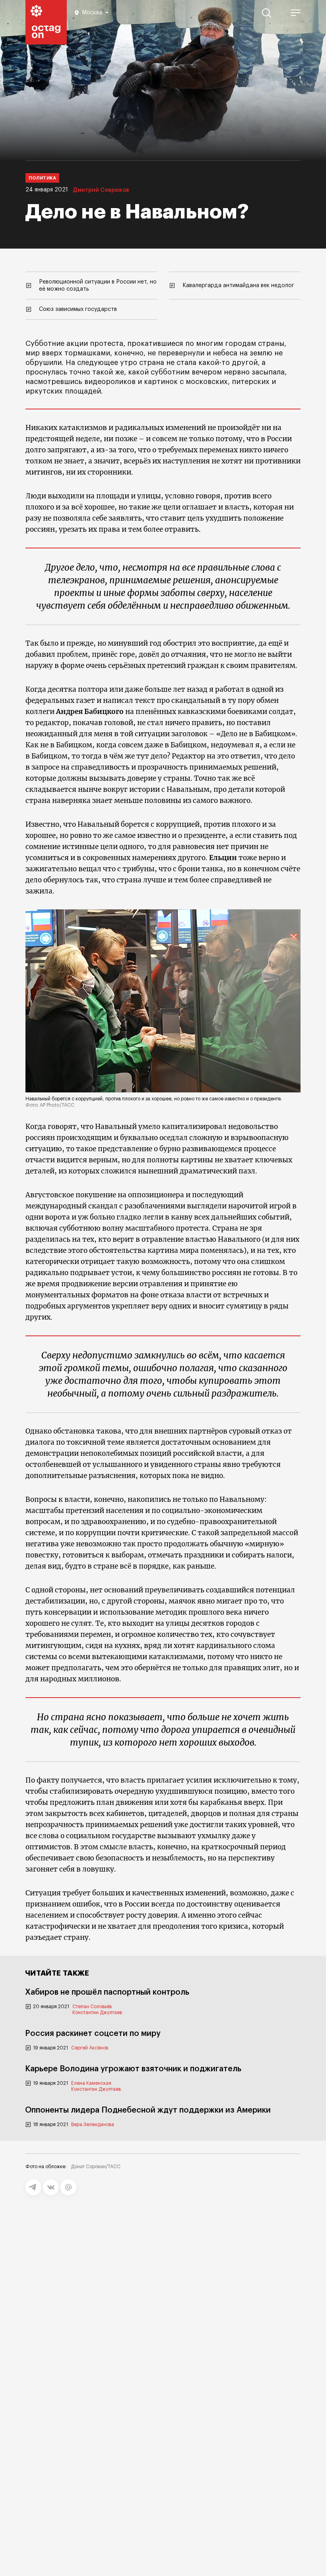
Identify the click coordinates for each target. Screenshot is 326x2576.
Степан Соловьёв (92, 2007)
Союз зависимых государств (78, 309)
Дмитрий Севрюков (101, 190)
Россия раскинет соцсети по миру (93, 2034)
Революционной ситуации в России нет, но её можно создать (98, 286)
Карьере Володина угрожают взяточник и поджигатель (133, 2069)
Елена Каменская (91, 2083)
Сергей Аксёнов (90, 2048)
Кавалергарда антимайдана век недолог (238, 286)
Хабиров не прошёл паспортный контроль (107, 1992)
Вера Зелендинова (93, 2124)
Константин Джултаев (97, 2013)
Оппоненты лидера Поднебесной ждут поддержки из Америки (148, 2110)
